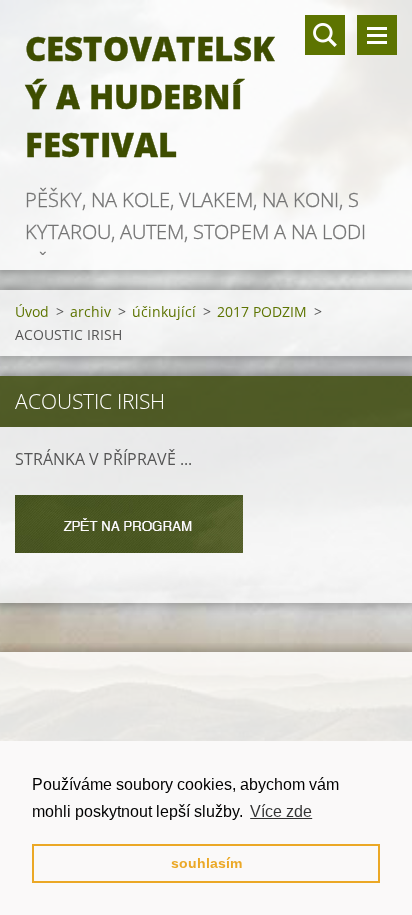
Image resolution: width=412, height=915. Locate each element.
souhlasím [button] (206, 863)
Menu (377, 35)
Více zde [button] (281, 811)
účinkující (164, 311)
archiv (90, 311)
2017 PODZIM (262, 311)
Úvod (32, 311)
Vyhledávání (325, 35)
